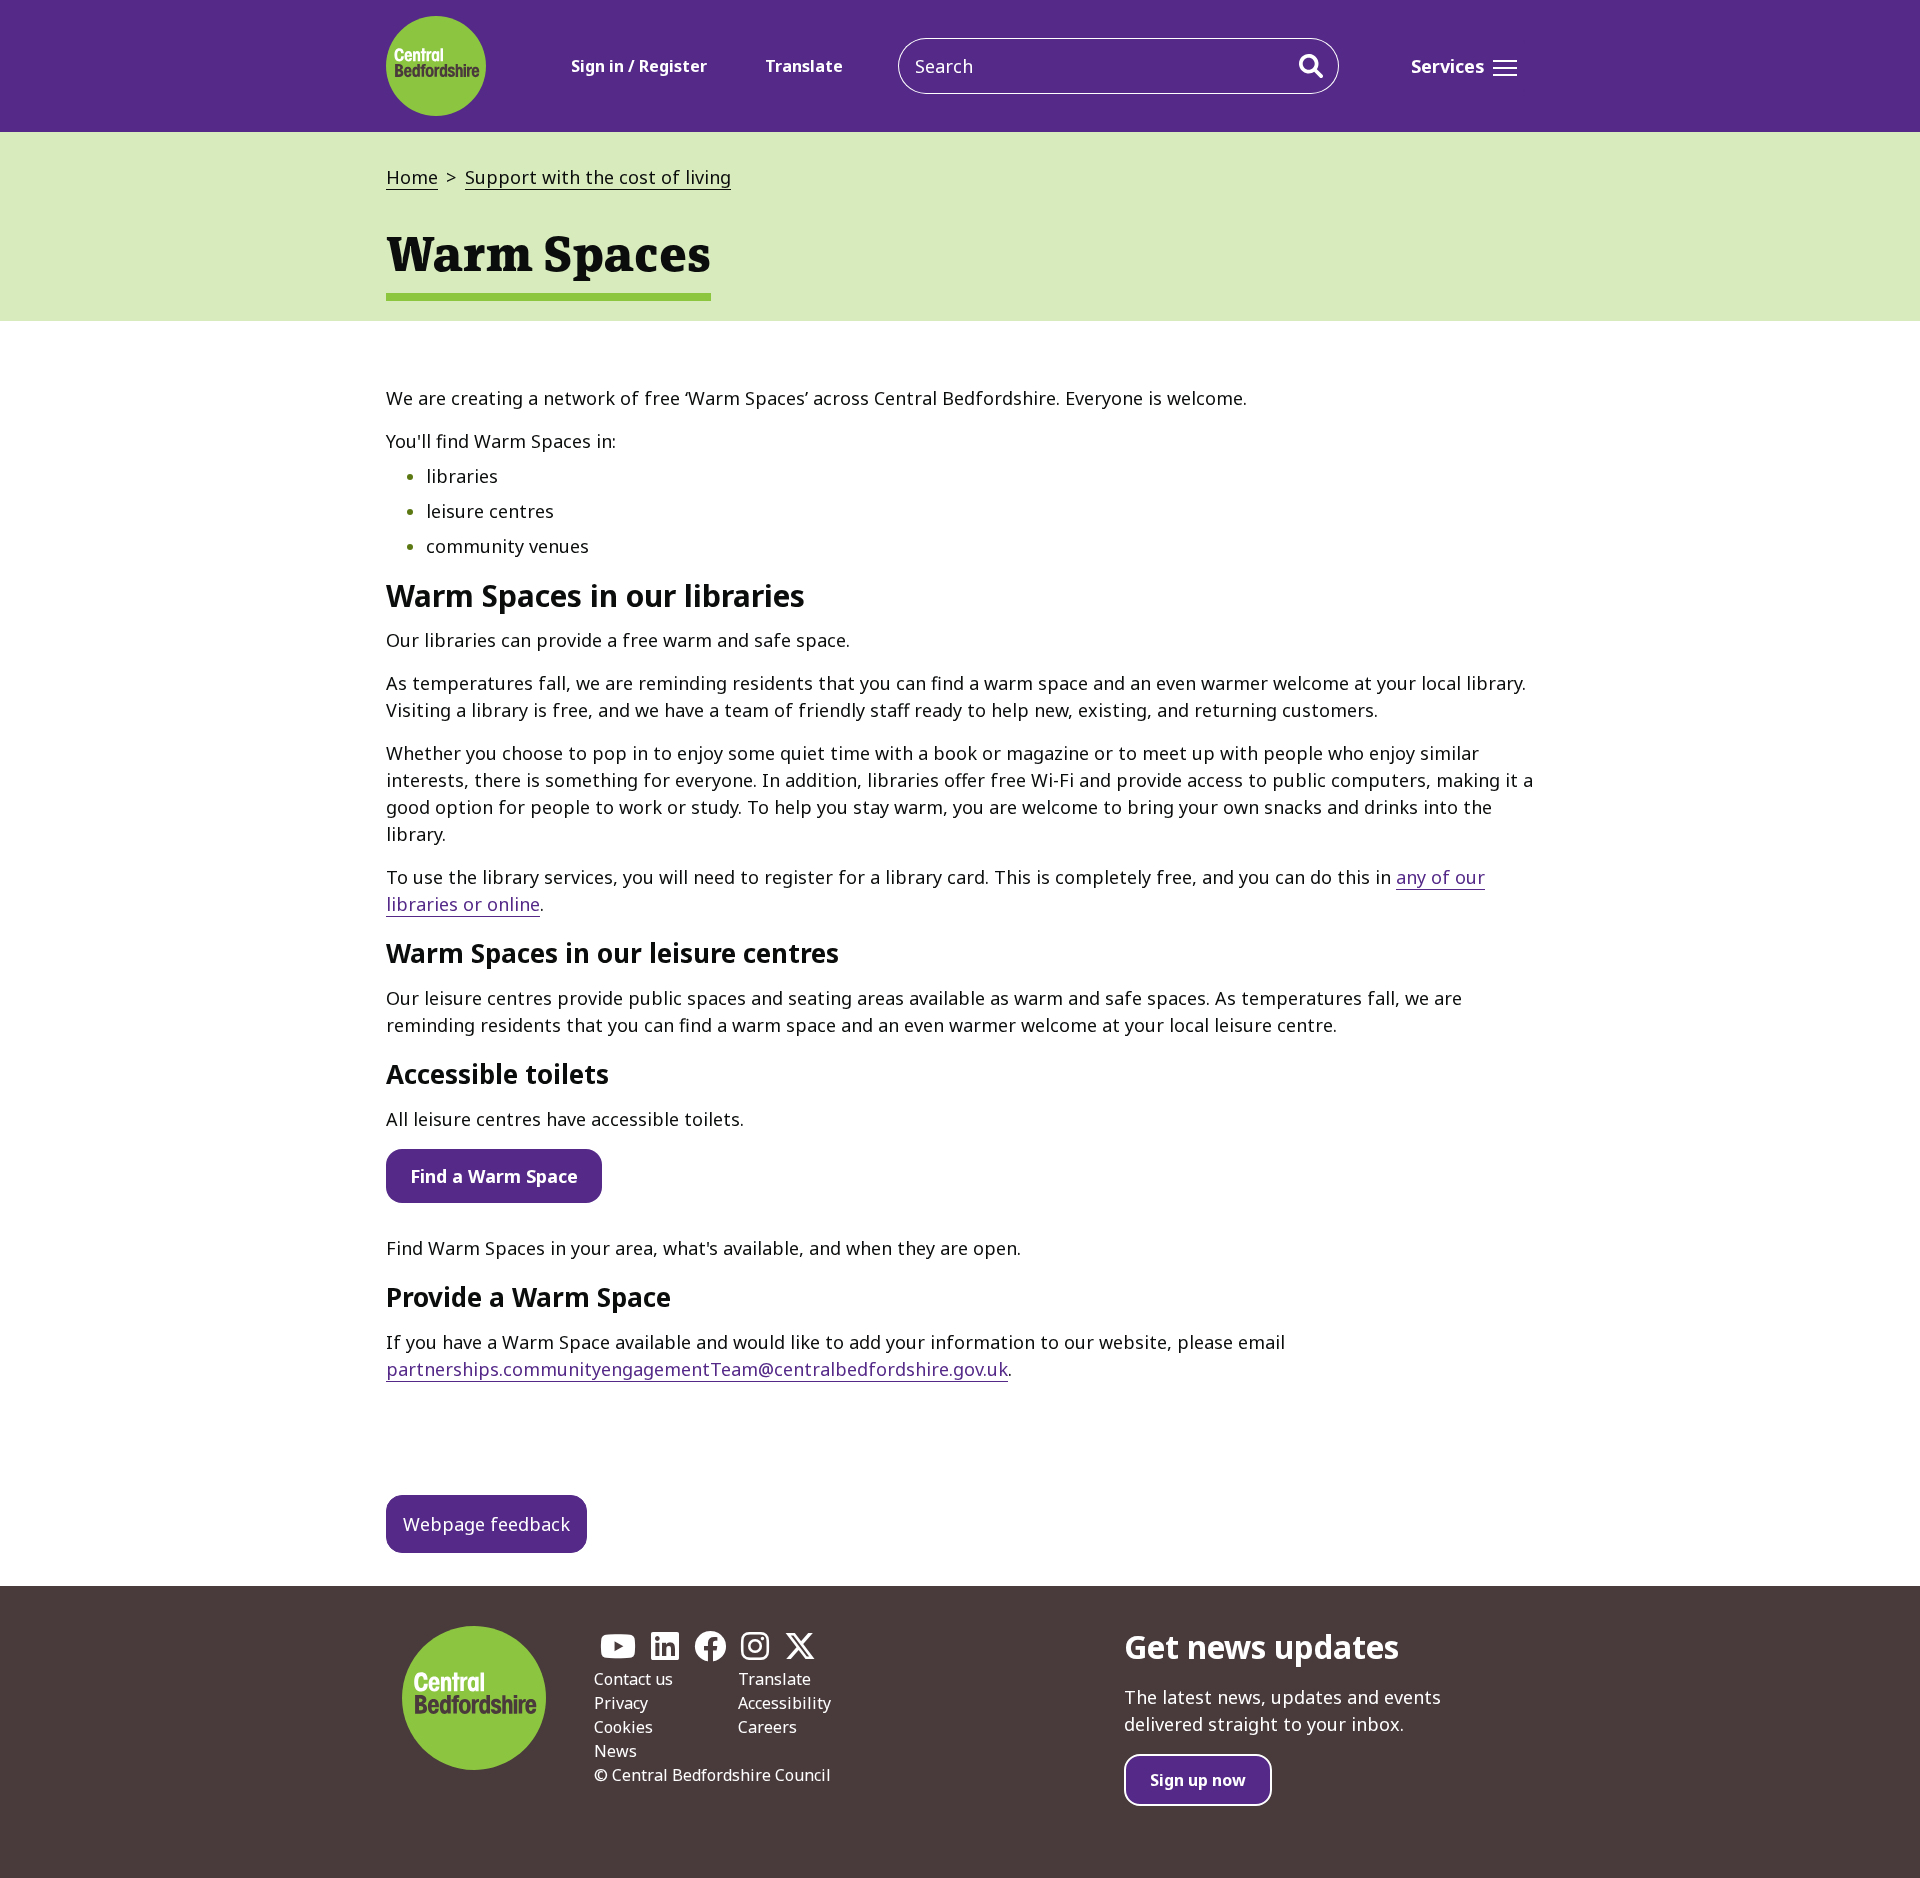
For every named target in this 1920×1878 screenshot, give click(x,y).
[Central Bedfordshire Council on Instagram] (755, 1652)
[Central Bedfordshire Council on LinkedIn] (665, 1652)
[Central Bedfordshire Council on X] (800, 1652)
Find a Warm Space (494, 1176)
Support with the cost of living (598, 177)
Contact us (633, 1679)
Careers (767, 1727)
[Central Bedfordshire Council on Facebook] (710, 1652)
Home (412, 177)
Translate (804, 66)
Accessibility (784, 1703)
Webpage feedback (486, 1524)
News (615, 1751)
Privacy (621, 1703)
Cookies (623, 1727)
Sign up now (1198, 1780)
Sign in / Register (639, 66)
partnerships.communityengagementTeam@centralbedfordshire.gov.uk (697, 1369)
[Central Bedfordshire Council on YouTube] (618, 1652)
